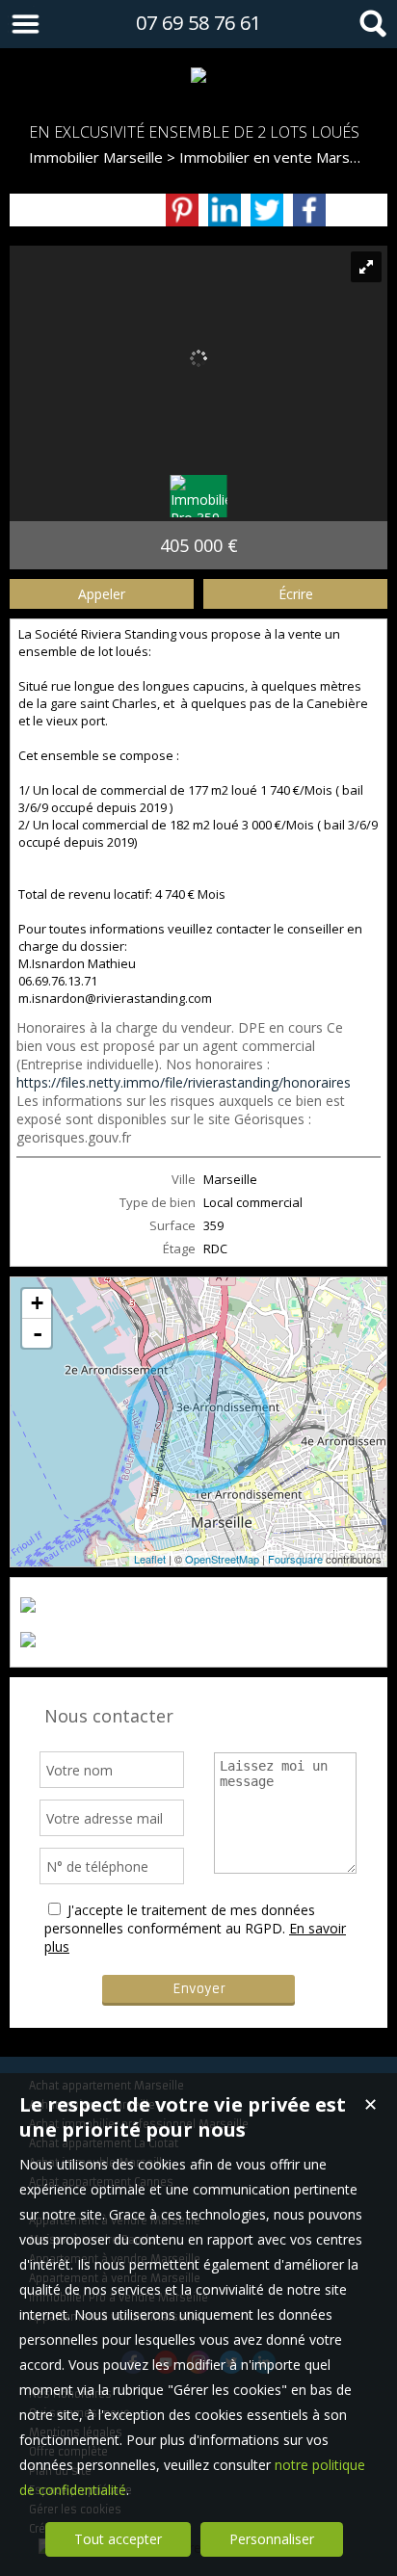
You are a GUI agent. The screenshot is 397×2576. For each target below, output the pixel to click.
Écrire (296, 594)
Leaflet (150, 1559)
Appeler (102, 594)
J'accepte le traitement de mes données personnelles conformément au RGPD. (180, 1919)
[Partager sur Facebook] (309, 210)
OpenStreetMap (222, 1559)
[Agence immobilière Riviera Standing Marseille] (198, 75)
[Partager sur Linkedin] (225, 210)
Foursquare (295, 1559)
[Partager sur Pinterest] (182, 210)
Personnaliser (272, 2539)
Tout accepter (118, 2539)
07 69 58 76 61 (198, 23)
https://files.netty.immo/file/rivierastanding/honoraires (184, 1082)
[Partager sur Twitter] (267, 210)
